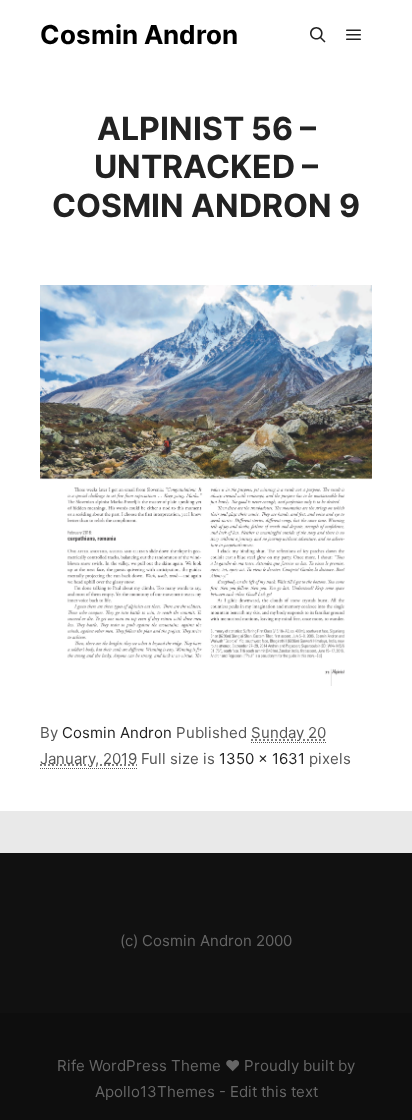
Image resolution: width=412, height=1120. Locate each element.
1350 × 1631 (262, 758)
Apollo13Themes (155, 1091)
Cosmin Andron (139, 34)
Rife (71, 1065)
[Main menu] (354, 35)
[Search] (318, 35)
